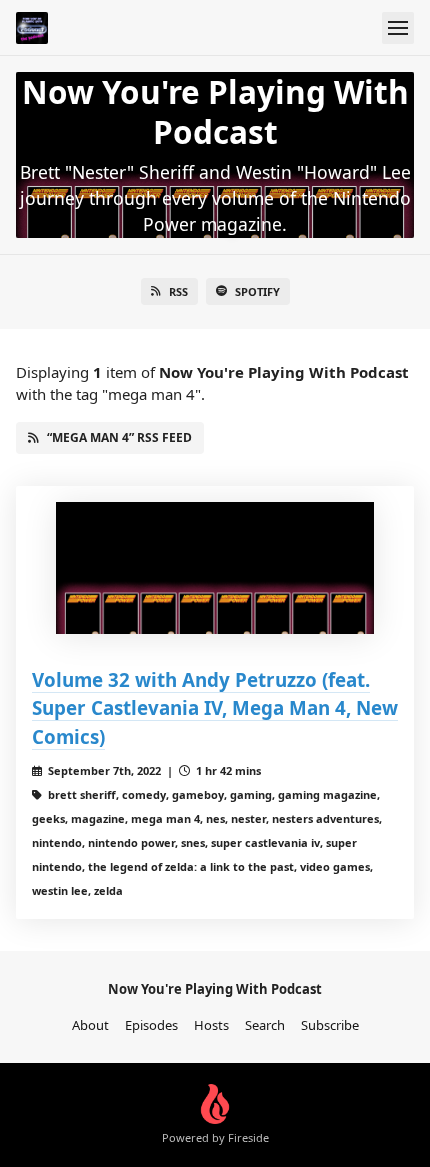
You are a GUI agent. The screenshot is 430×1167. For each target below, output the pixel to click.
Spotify (257, 291)
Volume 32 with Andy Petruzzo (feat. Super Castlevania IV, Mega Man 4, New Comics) (215, 707)
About (90, 1025)
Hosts (211, 1025)
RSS (178, 291)
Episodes (151, 1025)
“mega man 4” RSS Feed (119, 437)
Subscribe (330, 1025)
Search (265, 1025)
